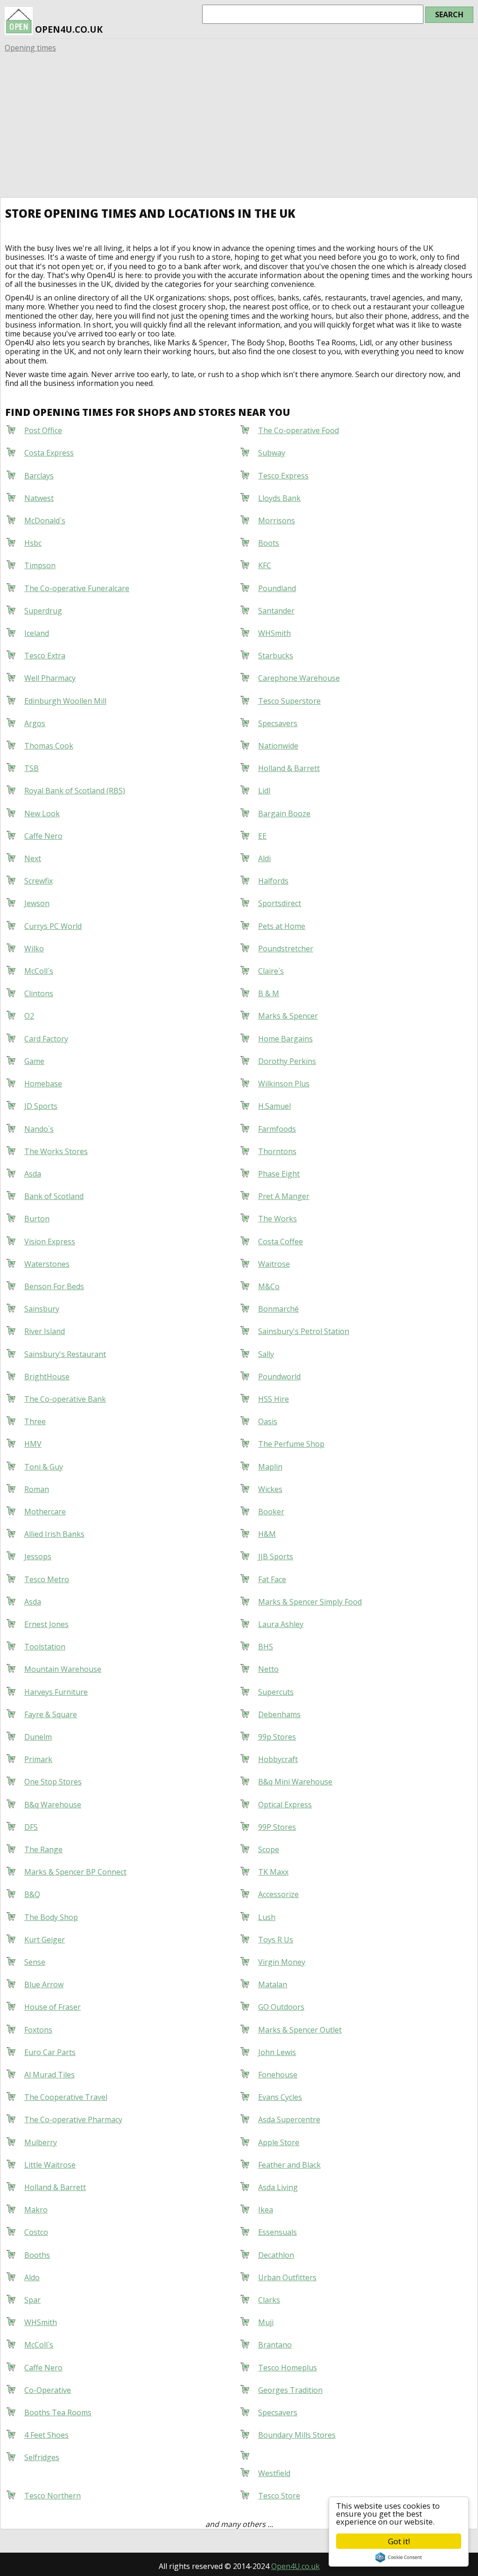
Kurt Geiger (45, 1940)
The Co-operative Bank (65, 1399)
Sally (266, 1354)
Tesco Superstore (289, 701)
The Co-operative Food (299, 430)
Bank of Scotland (54, 1196)
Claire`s (271, 971)
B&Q (32, 1894)
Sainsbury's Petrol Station (304, 1331)
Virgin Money (282, 1962)
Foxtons (38, 2030)
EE (262, 836)
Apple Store (279, 2142)
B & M (269, 993)
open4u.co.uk (68, 29)
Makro (36, 2210)
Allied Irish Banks (54, 1534)
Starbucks (276, 656)
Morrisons (277, 521)
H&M (267, 1534)
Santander (276, 611)
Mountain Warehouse (63, 1669)
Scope (269, 1849)
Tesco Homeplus (288, 2368)
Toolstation (45, 1647)
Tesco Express (283, 476)
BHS (266, 1647)
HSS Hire (274, 1399)
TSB (32, 768)
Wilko (34, 949)
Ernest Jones (46, 1624)
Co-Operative (48, 2390)
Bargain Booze (284, 813)
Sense (35, 1962)
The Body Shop (51, 1917)
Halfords (273, 881)
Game (34, 1061)
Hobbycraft (278, 1759)
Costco (36, 2232)
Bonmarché (278, 1309)
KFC (265, 565)
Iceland (37, 633)
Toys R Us (276, 1940)
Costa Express (49, 453)
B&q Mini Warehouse (295, 1782)
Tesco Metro (47, 1579)
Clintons (39, 993)
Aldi (264, 858)
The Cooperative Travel (66, 2097)
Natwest (39, 498)
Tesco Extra (45, 656)
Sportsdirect (280, 903)
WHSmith (274, 633)
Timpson (40, 565)
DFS (31, 1827)
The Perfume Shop (291, 1444)
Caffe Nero (43, 836)
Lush (267, 1917)
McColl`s (39, 971)
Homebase (43, 1084)
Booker (271, 1512)
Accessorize (278, 1894)
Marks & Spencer (288, 1016)
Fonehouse (278, 2075)
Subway (272, 453)
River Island (45, 1331)
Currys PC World (53, 926)
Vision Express (50, 1242)
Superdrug (43, 611)
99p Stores (277, 1737)
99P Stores (277, 1827)
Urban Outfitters (287, 2277)
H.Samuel (274, 1106)
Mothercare (45, 1512)
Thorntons (277, 1151)
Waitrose (274, 1264)
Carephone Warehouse (299, 678)
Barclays (39, 476)
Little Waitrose (50, 2165)
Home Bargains (285, 1039)
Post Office (43, 430)
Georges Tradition (290, 2390)
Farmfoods (277, 1129)
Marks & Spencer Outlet (300, 2030)
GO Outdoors (281, 2007)
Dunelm (38, 1737)
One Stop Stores (53, 1782)
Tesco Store (279, 2496)
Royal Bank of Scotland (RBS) (75, 791)
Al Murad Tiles (49, 2075)
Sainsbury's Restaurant (65, 1354)
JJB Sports (276, 1556)
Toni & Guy (44, 1467)
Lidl (264, 791)
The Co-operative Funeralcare (77, 588)
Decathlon (276, 2255)
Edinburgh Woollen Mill (65, 701)
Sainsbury (42, 1309)
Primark (38, 1759)
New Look (42, 813)
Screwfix (39, 881)
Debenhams (279, 1714)
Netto (268, 1669)
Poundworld (279, 1377)
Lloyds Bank (279, 498)
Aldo (32, 2277)
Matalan (273, 1984)
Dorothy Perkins (287, 1061)
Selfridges (42, 2457)
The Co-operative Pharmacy (73, 2119)
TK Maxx (273, 1872)
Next (33, 858)
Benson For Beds (54, 1286)
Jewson (37, 903)
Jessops (38, 1556)
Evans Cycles (280, 2097)
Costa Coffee (281, 1242)
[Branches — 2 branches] (258, 2453)
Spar (32, 2300)
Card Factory (46, 1039)
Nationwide (278, 746)
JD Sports (41, 1106)
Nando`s (39, 1129)
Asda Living (278, 2187)
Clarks (269, 2300)
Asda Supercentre (289, 2119)
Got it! (399, 2541)
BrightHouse (47, 1377)
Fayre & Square (51, 1714)
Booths (37, 2255)
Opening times (30, 48)
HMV (33, 1444)
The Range (43, 1849)
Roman (37, 1489)
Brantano (275, 2345)
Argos (35, 723)
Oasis (268, 1421)
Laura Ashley (281, 1624)
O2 (29, 1016)
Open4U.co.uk (295, 2566)
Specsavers (278, 723)
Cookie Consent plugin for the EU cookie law (399, 2557)
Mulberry (41, 2142)
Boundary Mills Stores (297, 2435)
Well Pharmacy (50, 678)
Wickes (270, 1489)
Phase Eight (279, 1174)
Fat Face (272, 1579)
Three (35, 1421)
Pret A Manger (284, 1196)
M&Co (269, 1286)
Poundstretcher (286, 949)
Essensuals (278, 2232)
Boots (269, 543)
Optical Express (285, 1805)
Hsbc (33, 543)
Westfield (274, 2473)
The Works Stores (56, 1151)
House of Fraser (53, 2007)
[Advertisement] (239, 127)
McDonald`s (45, 521)
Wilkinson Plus (284, 1084)
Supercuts (276, 1692)
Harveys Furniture (56, 1692)
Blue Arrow (44, 1984)
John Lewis (277, 2052)
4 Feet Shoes (46, 2435)
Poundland (277, 588)
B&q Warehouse (53, 1805)
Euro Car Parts (50, 2052)
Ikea (266, 2210)
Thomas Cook (49, 746)
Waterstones (47, 1264)
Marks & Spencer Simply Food (310, 1602)
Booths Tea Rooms (58, 2412)
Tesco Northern (53, 2496)
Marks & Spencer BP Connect (75, 1872)
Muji (266, 2322)
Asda (33, 1174)
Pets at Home (282, 926)
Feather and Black (289, 2165)
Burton (37, 1219)
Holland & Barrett (289, 768)
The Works (278, 1219)
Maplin (270, 1467)
